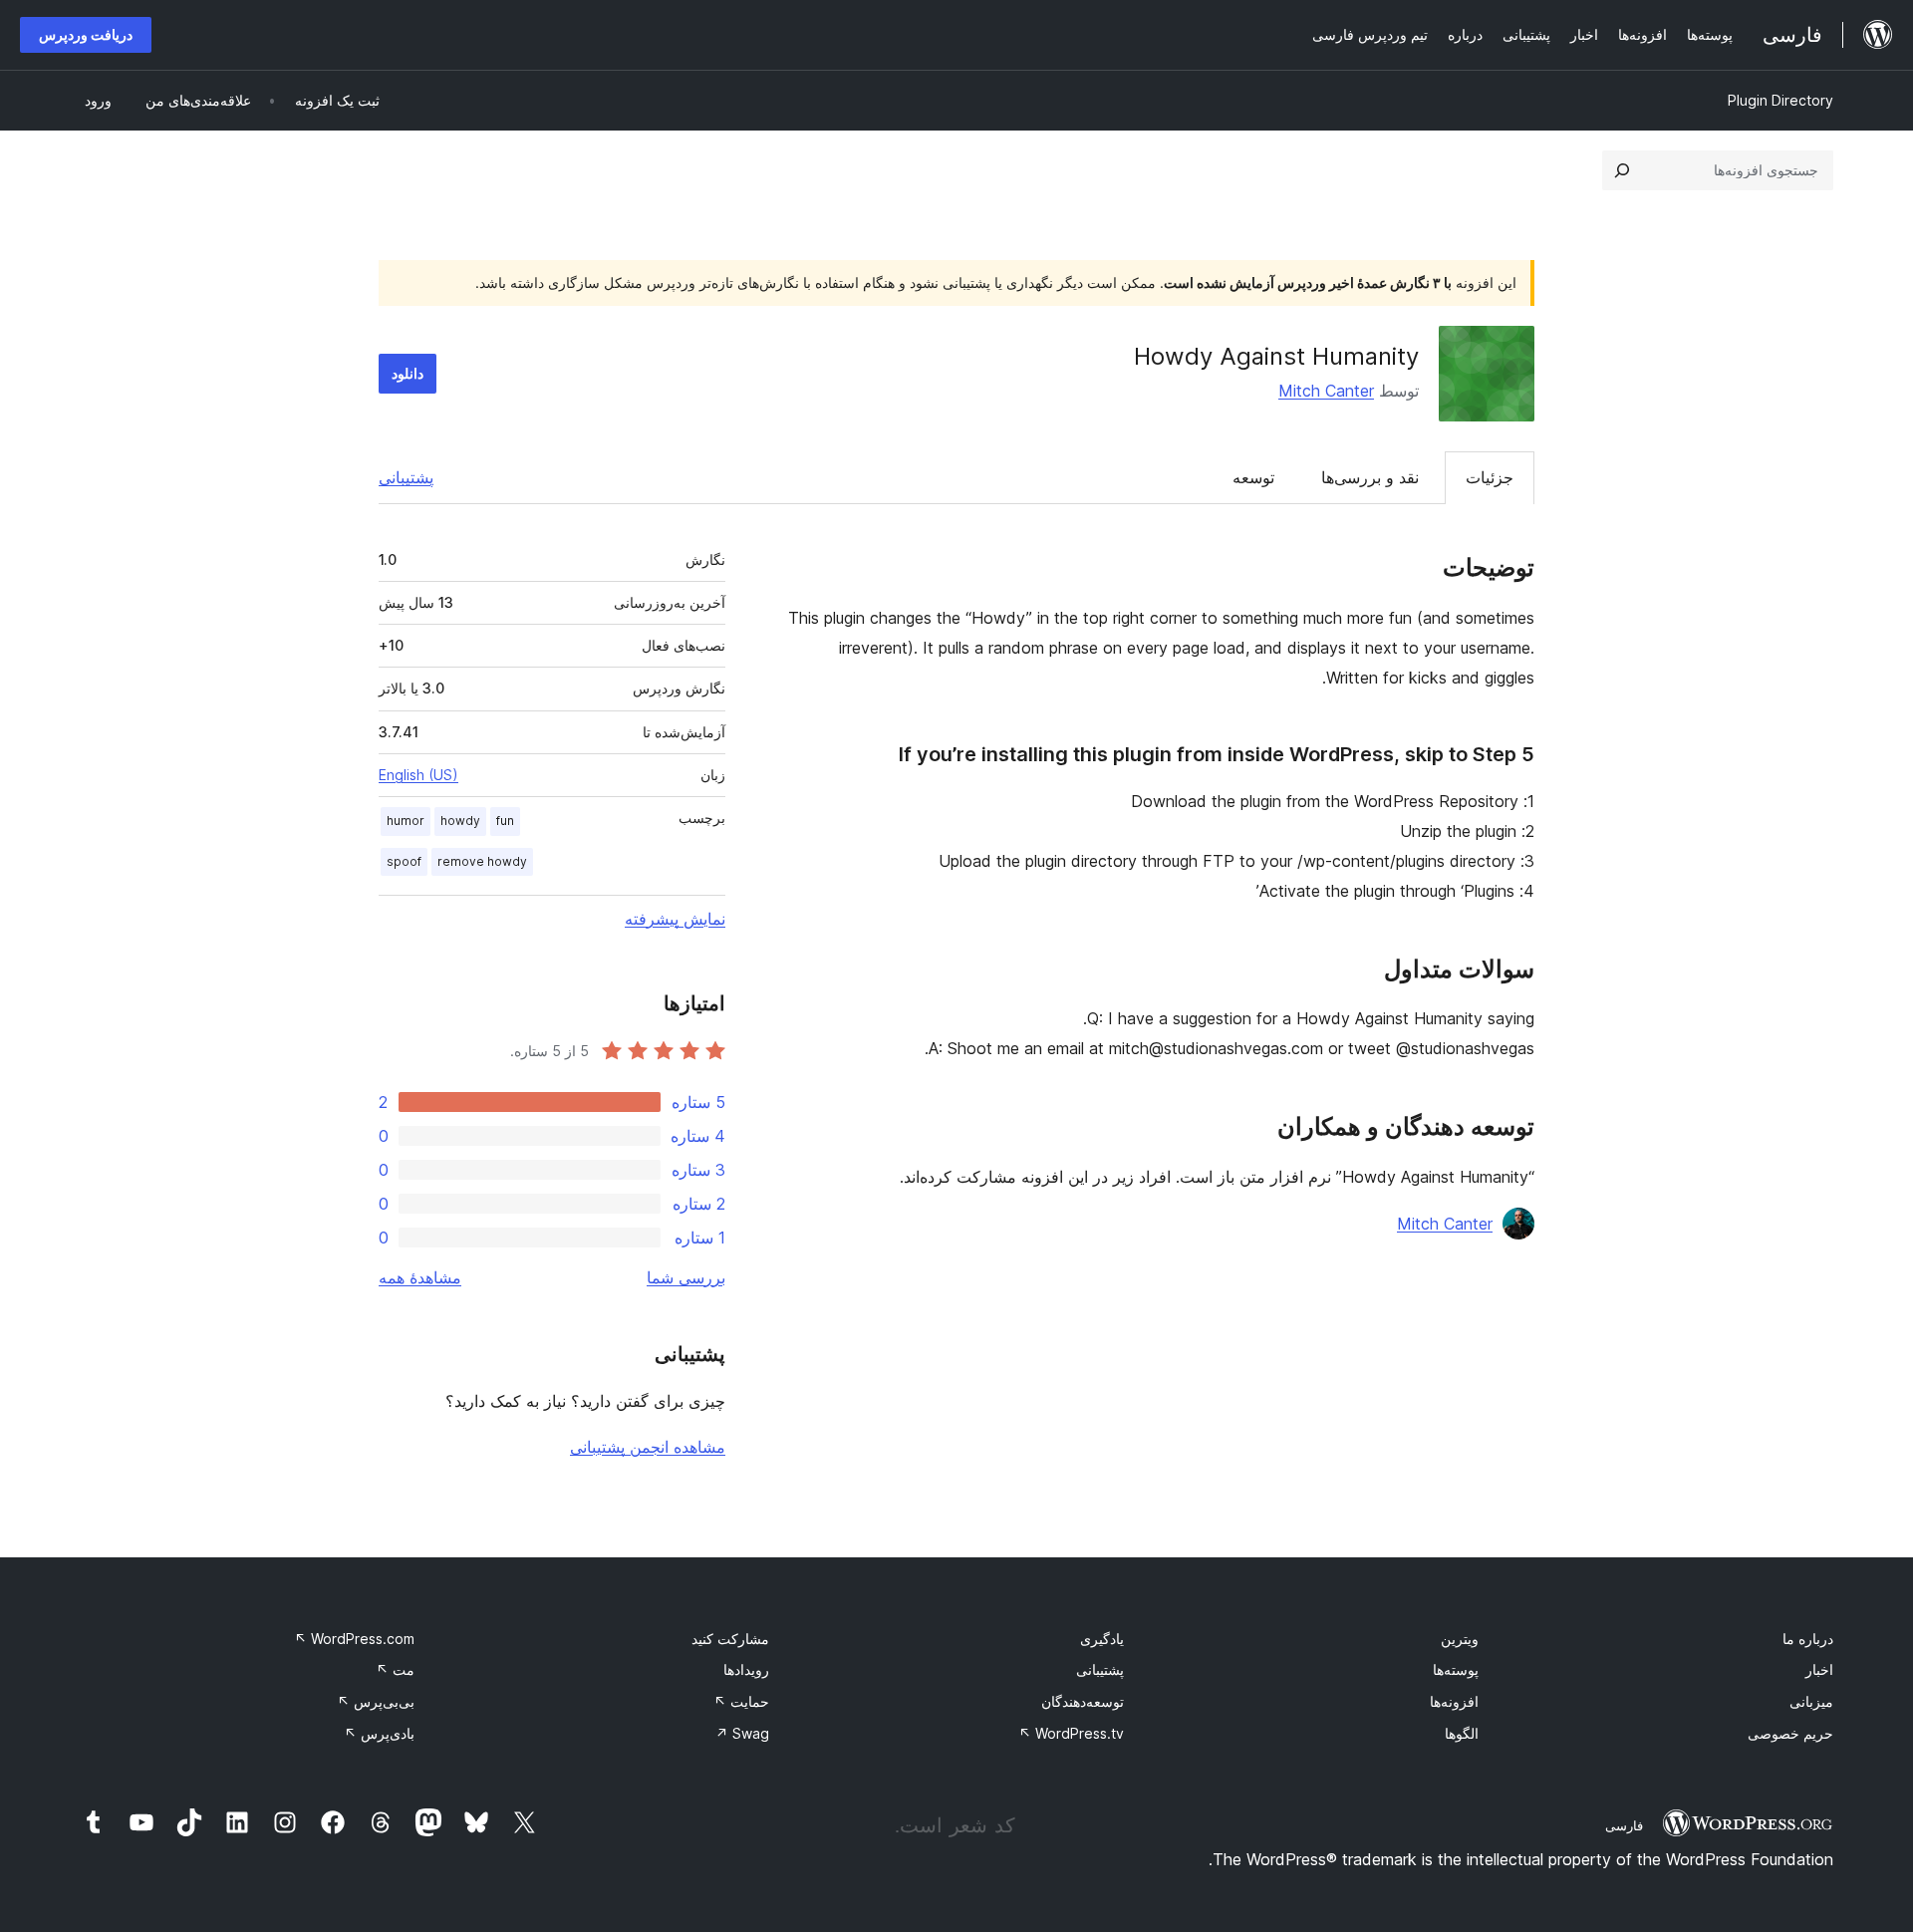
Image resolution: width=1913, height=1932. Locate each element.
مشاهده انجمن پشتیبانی (648, 1447)
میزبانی (1811, 1701)
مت (395, 1669)
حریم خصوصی (1790, 1733)
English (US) (418, 775)
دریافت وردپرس (86, 34)
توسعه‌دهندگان (1083, 1701)
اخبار (1819, 1669)
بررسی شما (686, 1277)
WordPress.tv (1071, 1733)
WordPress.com (354, 1639)
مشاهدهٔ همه (420, 1277)
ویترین (1460, 1639)
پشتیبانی (406, 477)
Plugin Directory (1780, 100)
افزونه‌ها (1454, 1701)
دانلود (408, 373)
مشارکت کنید (730, 1639)
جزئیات (1490, 477)
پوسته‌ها (1456, 1669)
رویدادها (746, 1669)
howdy (460, 821)
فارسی (1624, 1825)
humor (406, 821)
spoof (404, 861)
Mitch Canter (1326, 391)
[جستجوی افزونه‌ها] (1622, 170)
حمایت (741, 1701)
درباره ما (1808, 1639)
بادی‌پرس (379, 1733)
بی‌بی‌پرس (376, 1701)
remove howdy (482, 861)
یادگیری (1102, 1639)
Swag (742, 1733)
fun (505, 821)
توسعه (1253, 477)
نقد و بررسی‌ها (1370, 477)
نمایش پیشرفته (675, 919)
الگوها (1462, 1733)
